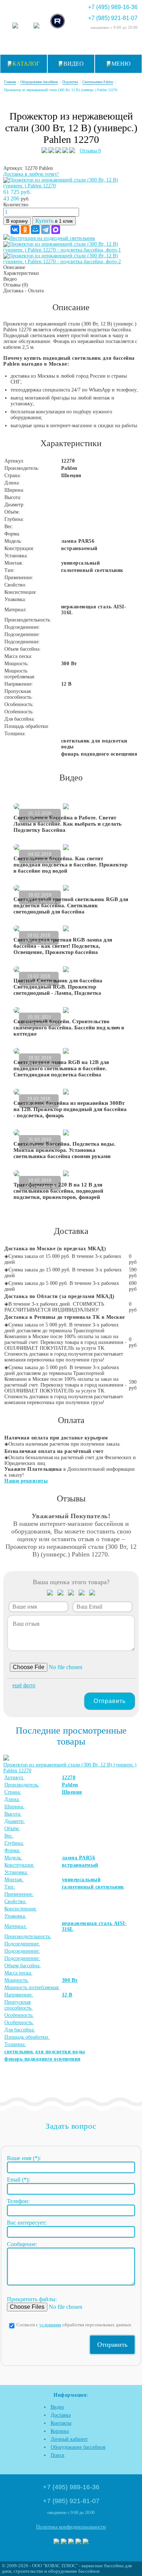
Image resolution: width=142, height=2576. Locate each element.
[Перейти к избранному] (71, 45)
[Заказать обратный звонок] (107, 45)
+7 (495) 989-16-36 (113, 7)
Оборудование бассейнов (78, 2447)
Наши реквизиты (26, 1481)
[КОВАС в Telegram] (36, 26)
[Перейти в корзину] (125, 45)
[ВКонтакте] (15, 230)
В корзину (17, 221)
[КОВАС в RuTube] (58, 22)
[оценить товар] (50, 1594)
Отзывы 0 (90, 151)
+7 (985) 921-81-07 (113, 18)
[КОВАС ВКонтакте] (78, 2542)
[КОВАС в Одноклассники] (86, 2542)
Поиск (58, 2455)
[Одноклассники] (25, 230)
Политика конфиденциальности (71, 2527)
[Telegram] (46, 230)
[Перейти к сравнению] (53, 45)
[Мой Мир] (35, 230)
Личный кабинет (69, 2439)
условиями (50, 2325)
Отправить (110, 1701)
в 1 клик (54, 221)
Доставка (61, 2415)
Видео (57, 2407)
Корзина (60, 2431)
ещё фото (24, 1685)
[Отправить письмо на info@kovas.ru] (89, 45)
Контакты (61, 2423)
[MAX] (56, 230)
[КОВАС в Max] (15, 26)
